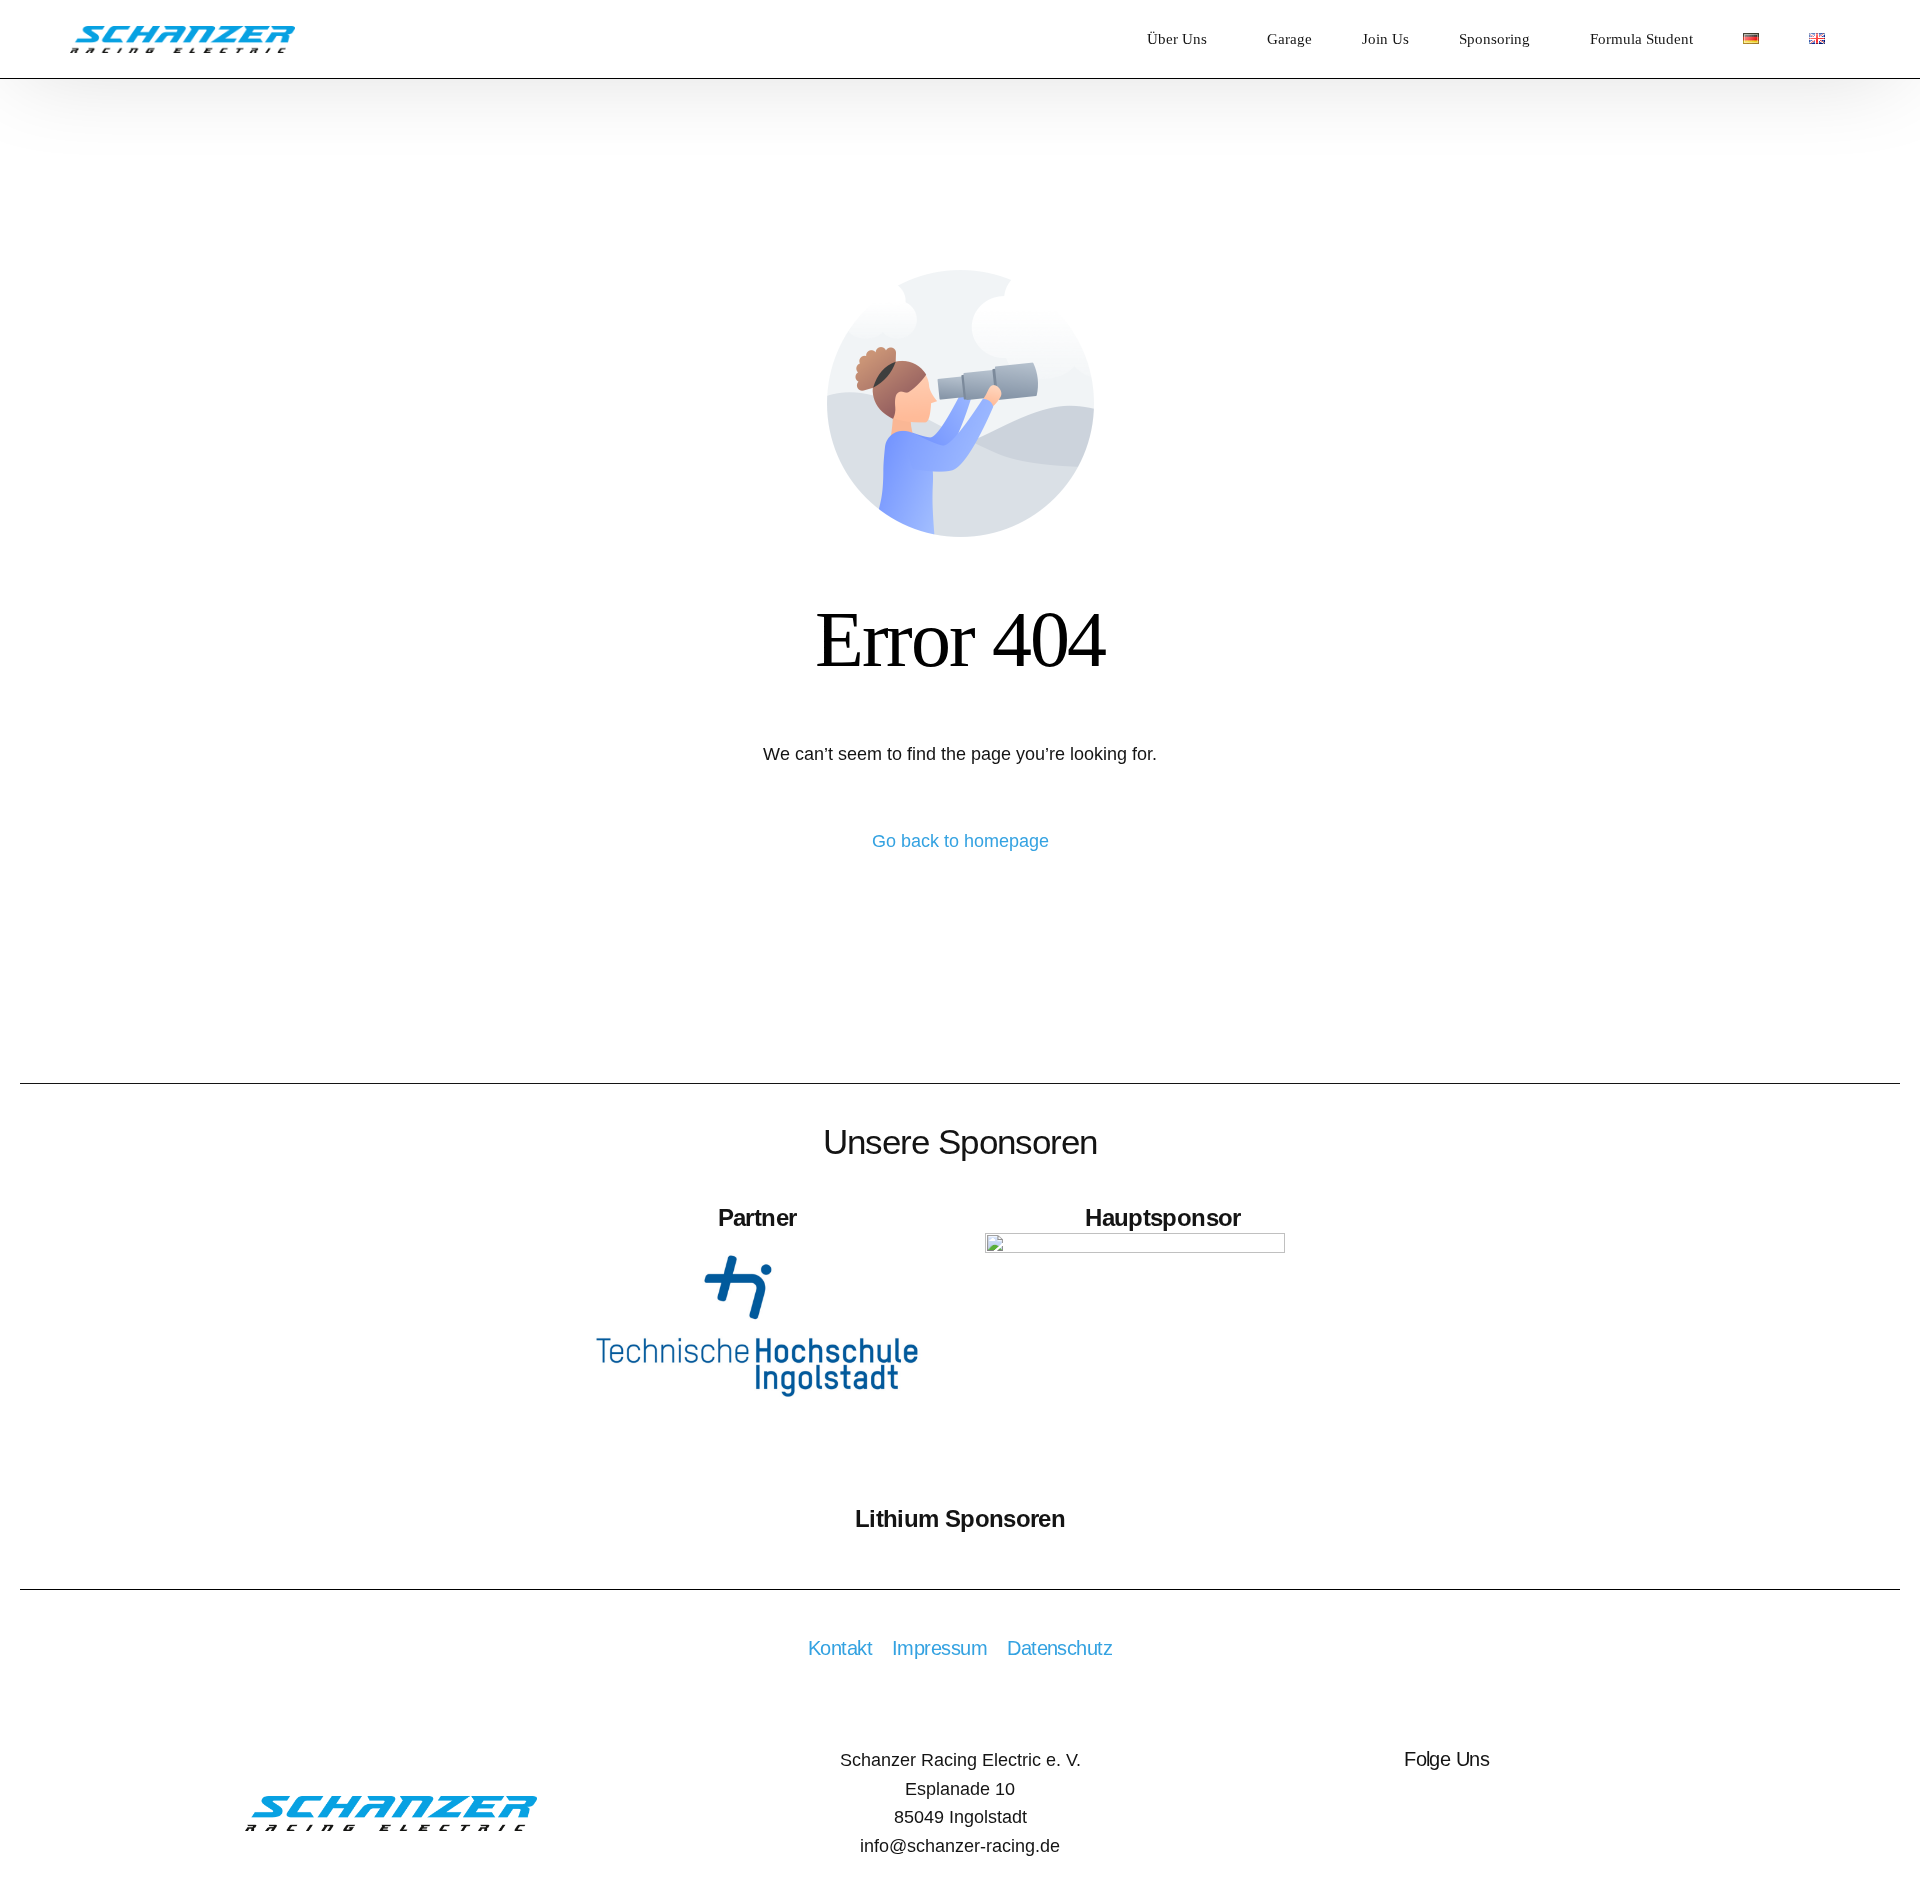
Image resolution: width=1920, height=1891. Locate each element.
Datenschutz (1059, 1648)
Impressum (939, 1648)
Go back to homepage (960, 841)
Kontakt (840, 1648)
